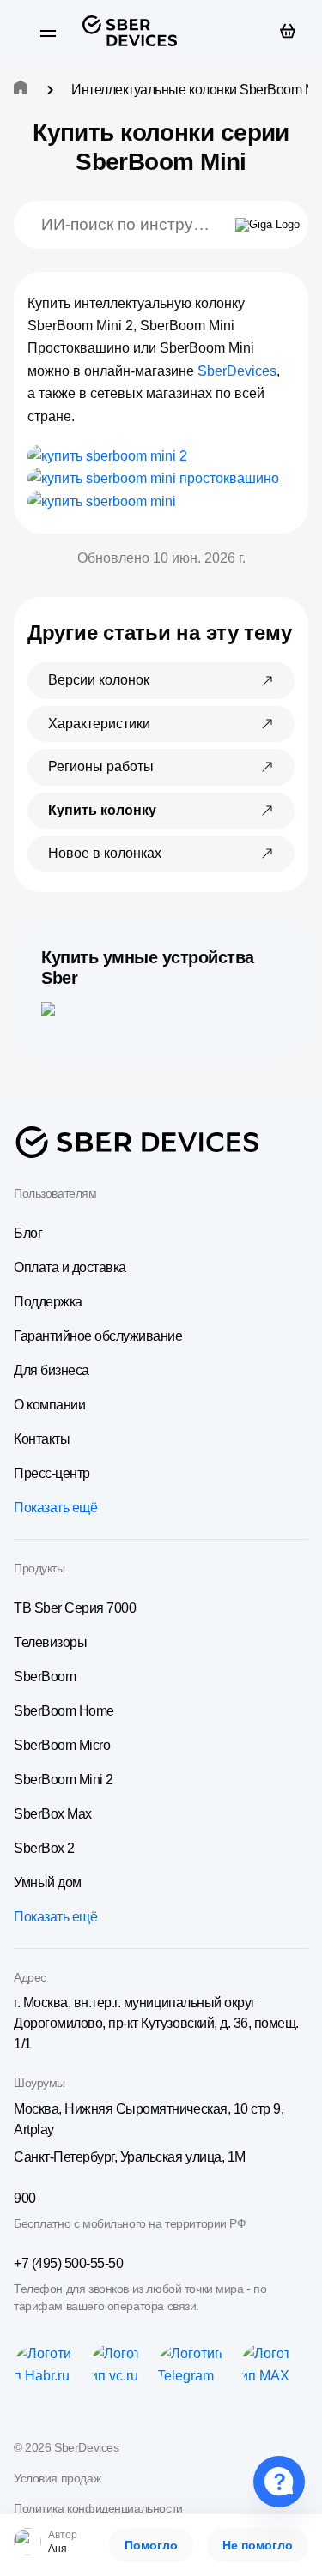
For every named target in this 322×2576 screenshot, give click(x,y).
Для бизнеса (52, 1370)
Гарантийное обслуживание (98, 1336)
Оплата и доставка (70, 1267)
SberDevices (237, 371)
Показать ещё (55, 1508)
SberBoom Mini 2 (64, 1780)
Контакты (42, 1439)
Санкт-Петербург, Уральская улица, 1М (130, 2157)
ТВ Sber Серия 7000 (75, 1608)
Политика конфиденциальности (98, 2508)
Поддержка (48, 1302)
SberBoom (45, 1677)
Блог (28, 1233)
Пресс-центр (52, 1473)
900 (25, 2198)
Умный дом (48, 1882)
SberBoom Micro (62, 1745)
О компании (49, 1405)
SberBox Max (53, 1814)
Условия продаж (57, 2478)
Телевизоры (50, 1642)
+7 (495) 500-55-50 (68, 2263)
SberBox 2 (44, 1848)
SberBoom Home (64, 1711)
